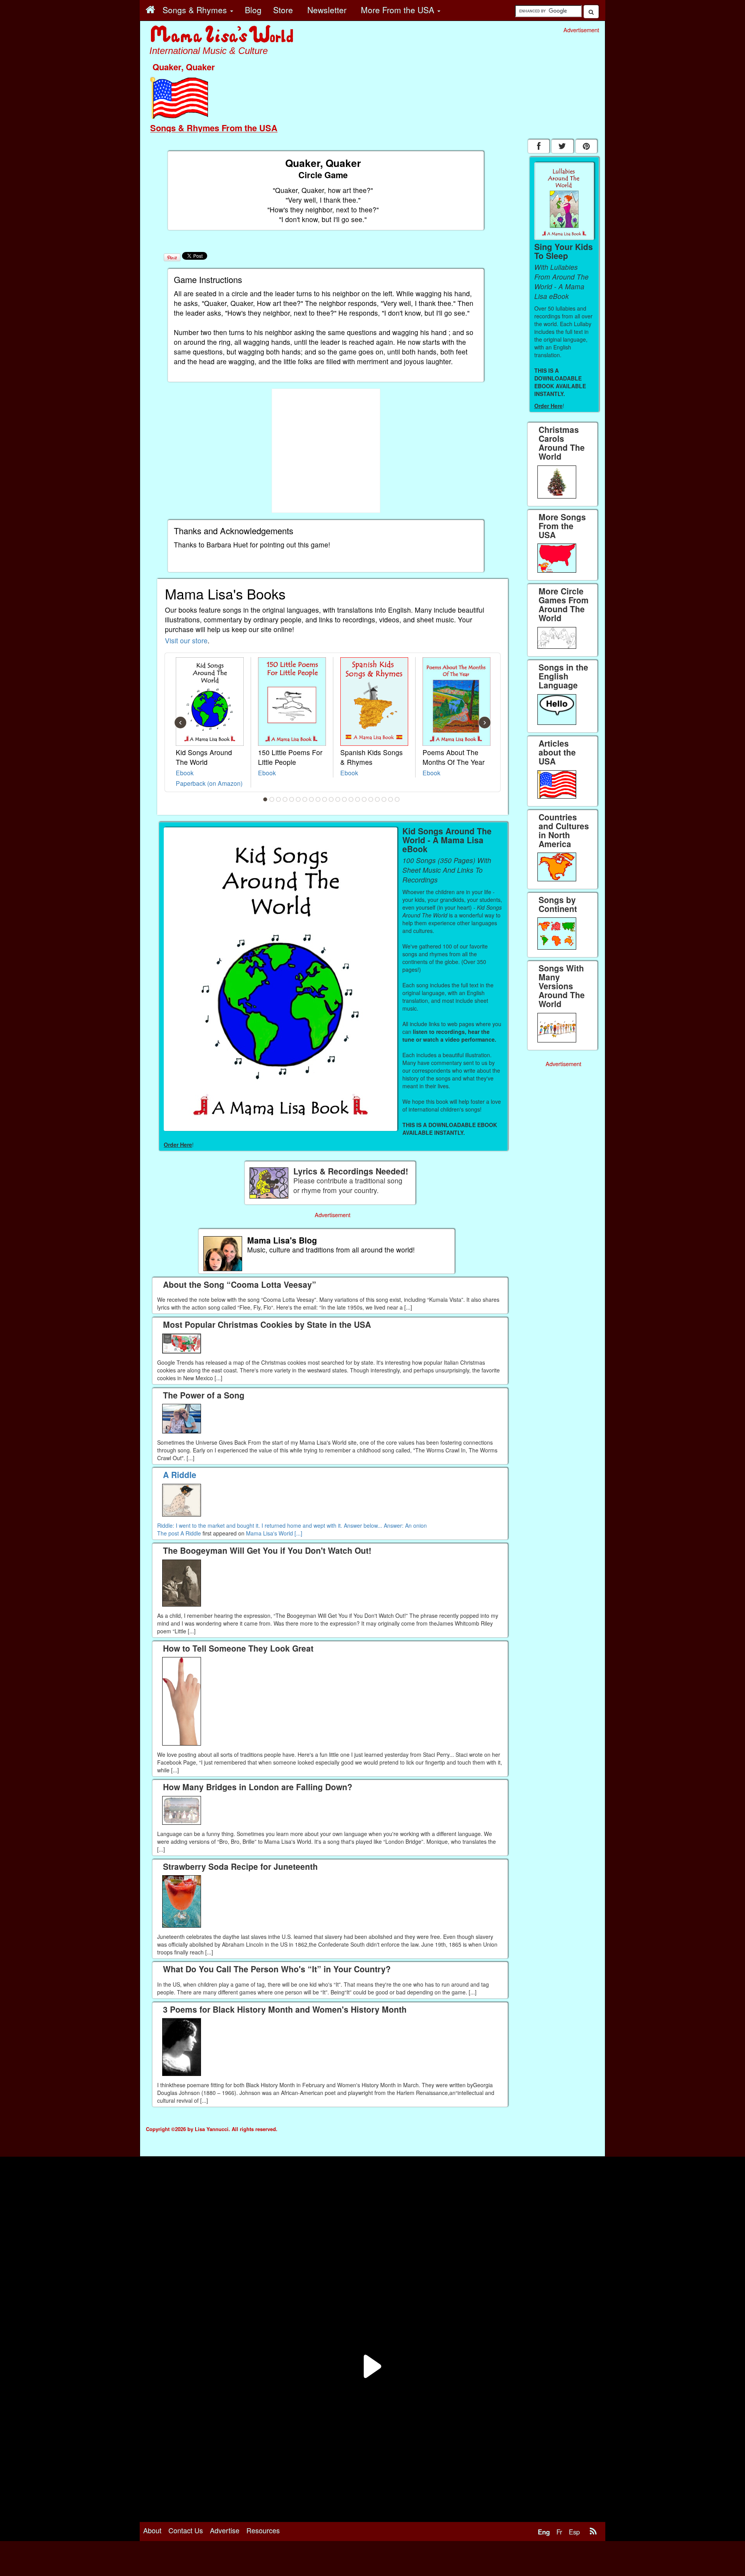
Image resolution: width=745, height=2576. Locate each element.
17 (371, 799)
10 (325, 799)
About (152, 2530)
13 (345, 799)
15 (358, 799)
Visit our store (186, 640)
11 (331, 799)
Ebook (185, 773)
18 (378, 799)
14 (351, 799)
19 (384, 799)
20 (391, 799)
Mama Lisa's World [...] (274, 1533)
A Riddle (191, 1533)
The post (169, 1533)
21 (397, 799)
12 (338, 799)
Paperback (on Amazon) (209, 783)
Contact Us (186, 2530)
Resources (263, 2530)
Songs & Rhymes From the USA (214, 128)
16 (364, 799)
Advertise (225, 2530)
